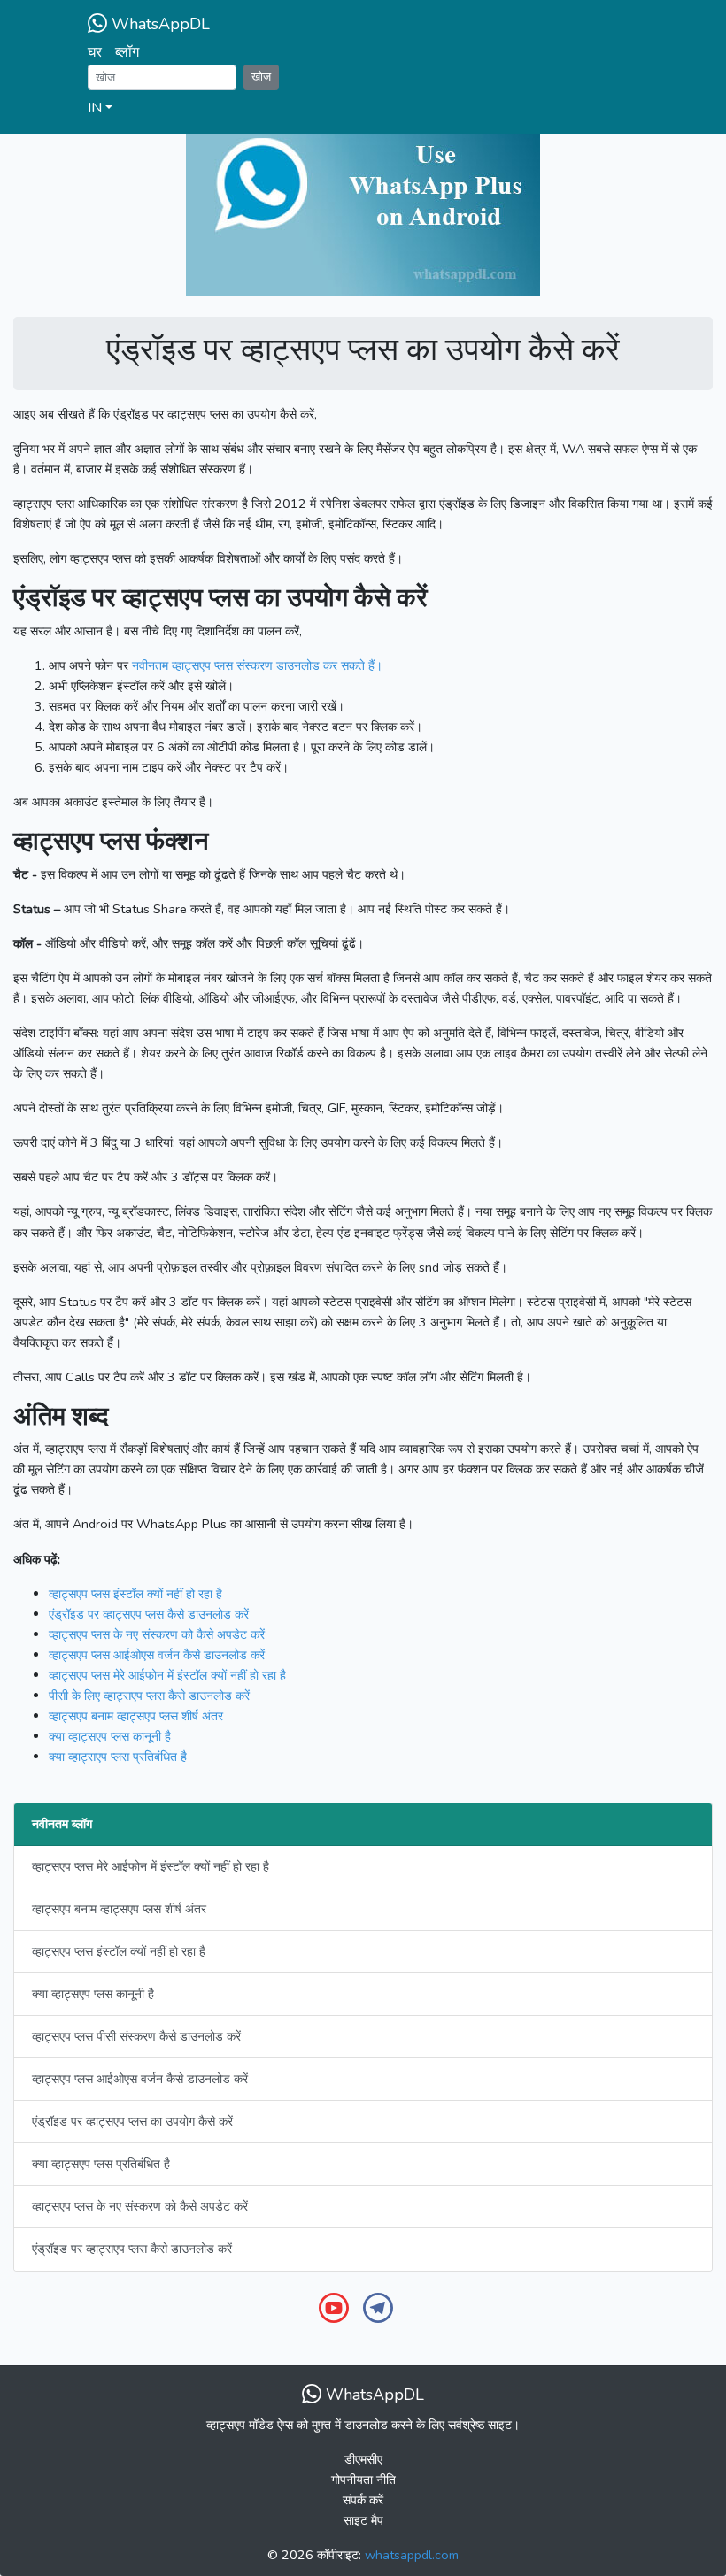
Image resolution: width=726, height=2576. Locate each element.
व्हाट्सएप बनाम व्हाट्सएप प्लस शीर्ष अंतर (119, 1909)
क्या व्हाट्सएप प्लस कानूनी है (93, 1994)
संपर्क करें (363, 2500)
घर (95, 52)
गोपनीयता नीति (363, 2480)
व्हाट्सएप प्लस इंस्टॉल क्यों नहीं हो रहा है (119, 1951)
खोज (261, 77)
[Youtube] (334, 2306)
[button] (363, 109)
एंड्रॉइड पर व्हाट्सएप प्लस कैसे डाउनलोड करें (132, 2249)
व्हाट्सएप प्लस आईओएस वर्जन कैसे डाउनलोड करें (140, 2079)
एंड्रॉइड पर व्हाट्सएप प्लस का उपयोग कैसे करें (132, 2121)
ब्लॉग (127, 52)
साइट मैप (363, 2520)
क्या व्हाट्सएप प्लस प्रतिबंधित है (101, 2164)
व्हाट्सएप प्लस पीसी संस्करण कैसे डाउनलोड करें (136, 2036)
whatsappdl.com (412, 2555)
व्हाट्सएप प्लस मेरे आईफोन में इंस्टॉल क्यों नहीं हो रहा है (151, 1866)
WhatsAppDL (158, 24)
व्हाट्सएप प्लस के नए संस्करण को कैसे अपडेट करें (140, 2206)
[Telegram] (378, 2306)
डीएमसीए (363, 2459)
